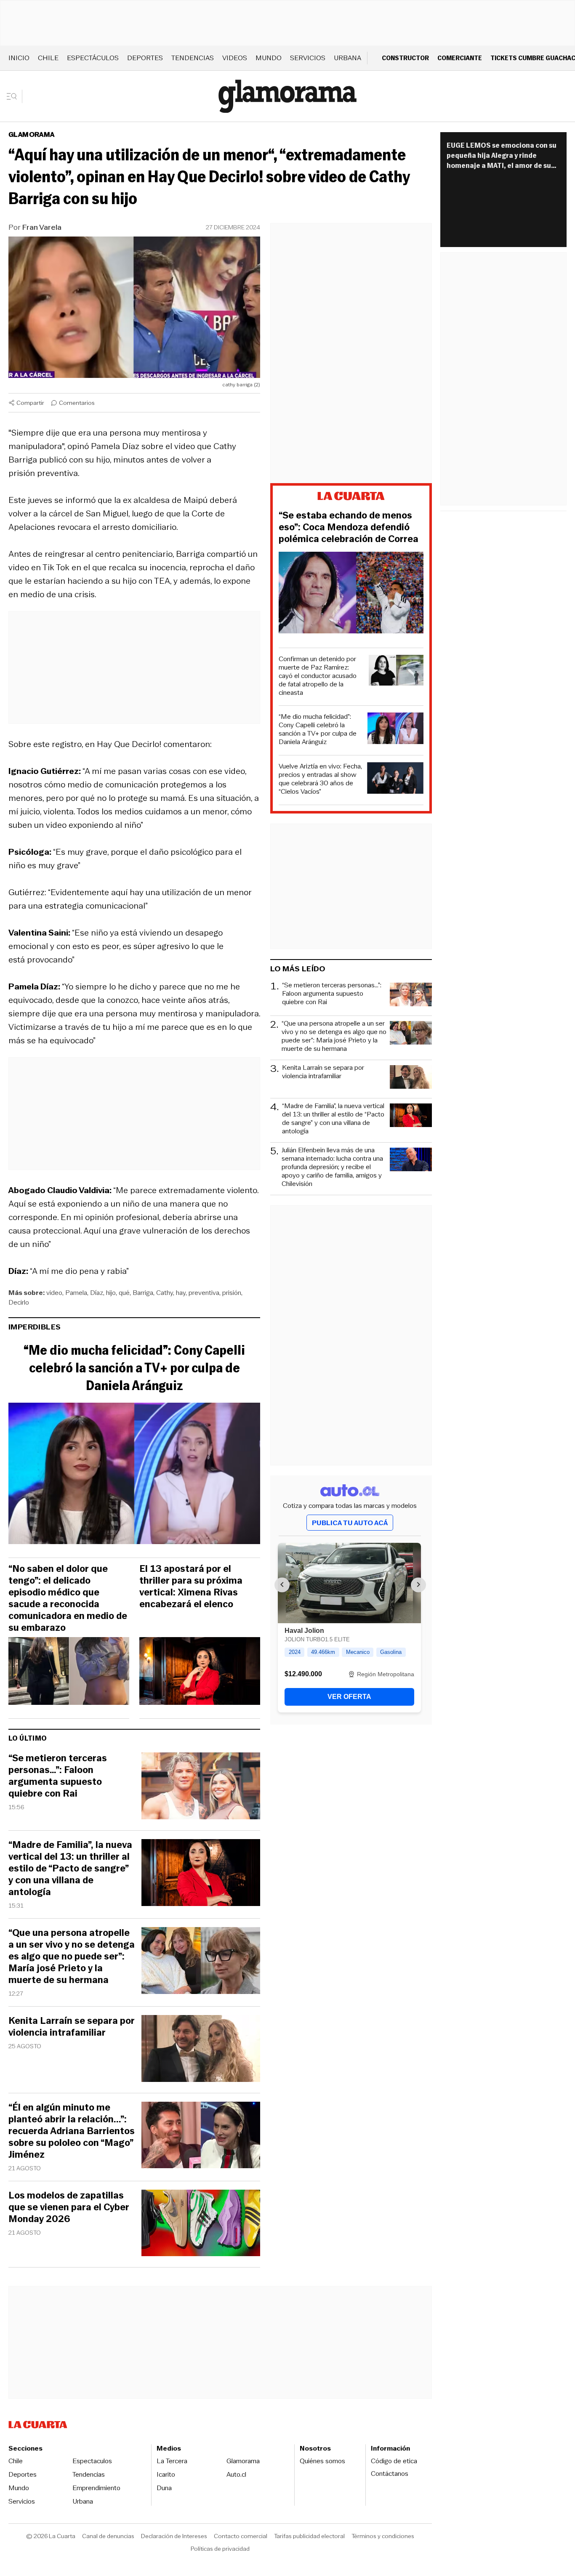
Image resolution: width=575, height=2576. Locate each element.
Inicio (19, 58)
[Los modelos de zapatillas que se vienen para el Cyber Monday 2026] (201, 2224)
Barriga (143, 1293)
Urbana (347, 58)
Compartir (30, 403)
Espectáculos (93, 58)
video (54, 1293)
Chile (48, 58)
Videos (235, 58)
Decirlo (19, 1302)
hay (181, 1293)
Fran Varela (42, 227)
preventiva (204, 1293)
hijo (111, 1293)
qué (124, 1293)
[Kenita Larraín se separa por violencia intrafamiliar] (201, 2050)
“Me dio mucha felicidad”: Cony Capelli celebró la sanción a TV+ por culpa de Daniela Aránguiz (134, 1368)
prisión (232, 1293)
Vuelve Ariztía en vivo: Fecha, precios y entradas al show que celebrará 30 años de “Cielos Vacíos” (320, 779)
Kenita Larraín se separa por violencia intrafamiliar (72, 2027)
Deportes (145, 58)
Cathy (165, 1293)
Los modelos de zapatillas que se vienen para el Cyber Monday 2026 (69, 2207)
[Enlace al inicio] (351, 497)
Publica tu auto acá (350, 1523)
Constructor (405, 58)
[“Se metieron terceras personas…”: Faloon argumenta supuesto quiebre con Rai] (201, 1787)
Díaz (97, 1293)
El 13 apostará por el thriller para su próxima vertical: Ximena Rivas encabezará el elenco (191, 1587)
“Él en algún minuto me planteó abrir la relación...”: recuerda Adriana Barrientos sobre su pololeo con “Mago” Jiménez (72, 2131)
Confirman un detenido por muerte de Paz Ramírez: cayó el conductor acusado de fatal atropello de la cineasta (318, 676)
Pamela (76, 1293)
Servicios (308, 58)
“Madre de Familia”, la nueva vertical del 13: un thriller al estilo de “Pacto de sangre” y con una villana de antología (70, 1869)
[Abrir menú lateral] (15, 96)
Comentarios (77, 403)
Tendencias (193, 58)
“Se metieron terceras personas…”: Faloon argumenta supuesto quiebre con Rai (58, 1776)
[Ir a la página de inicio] (287, 96)
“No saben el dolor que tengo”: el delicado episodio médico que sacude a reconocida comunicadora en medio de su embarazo (68, 1598)
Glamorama (32, 134)
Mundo (269, 58)
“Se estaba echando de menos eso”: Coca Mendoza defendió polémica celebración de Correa (349, 527)
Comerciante (460, 58)
